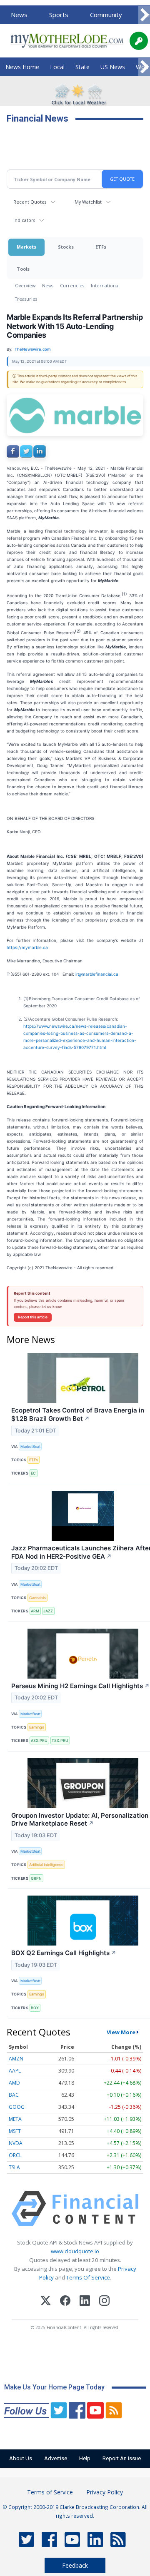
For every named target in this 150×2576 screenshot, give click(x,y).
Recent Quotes (30, 202)
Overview (25, 285)
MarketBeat (30, 1446)
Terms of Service (50, 2492)
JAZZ (48, 1611)
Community (106, 15)
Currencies (72, 285)
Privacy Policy (105, 2492)
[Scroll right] (144, 15)
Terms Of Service (88, 2277)
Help (85, 2458)
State (82, 67)
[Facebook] (65, 2302)
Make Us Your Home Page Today (54, 2387)
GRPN (36, 1878)
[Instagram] (104, 2302)
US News (113, 67)
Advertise (56, 2458)
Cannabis (37, 1598)
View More (121, 2032)
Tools (23, 269)
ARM (35, 1611)
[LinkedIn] (85, 2302)
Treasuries (26, 299)
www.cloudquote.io (75, 2251)
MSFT (15, 2131)
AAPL (15, 2071)
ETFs (101, 247)
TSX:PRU (60, 1740)
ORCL (15, 2155)
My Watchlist (88, 202)
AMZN (16, 2059)
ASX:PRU (39, 1740)
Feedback (75, 2565)
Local (57, 67)
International (105, 285)
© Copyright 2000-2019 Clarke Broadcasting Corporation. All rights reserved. (75, 2511)
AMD (14, 2083)
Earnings (37, 1727)
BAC (14, 2095)
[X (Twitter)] (46, 2302)
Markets (26, 247)
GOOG (17, 2107)
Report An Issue (122, 2458)
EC (33, 1473)
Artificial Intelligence (46, 1865)
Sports (59, 15)
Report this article (33, 1317)
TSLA (14, 2167)
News (19, 15)
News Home (22, 67)
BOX (35, 2008)
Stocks (66, 247)
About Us (21, 2458)
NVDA (16, 2143)
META (15, 2119)
